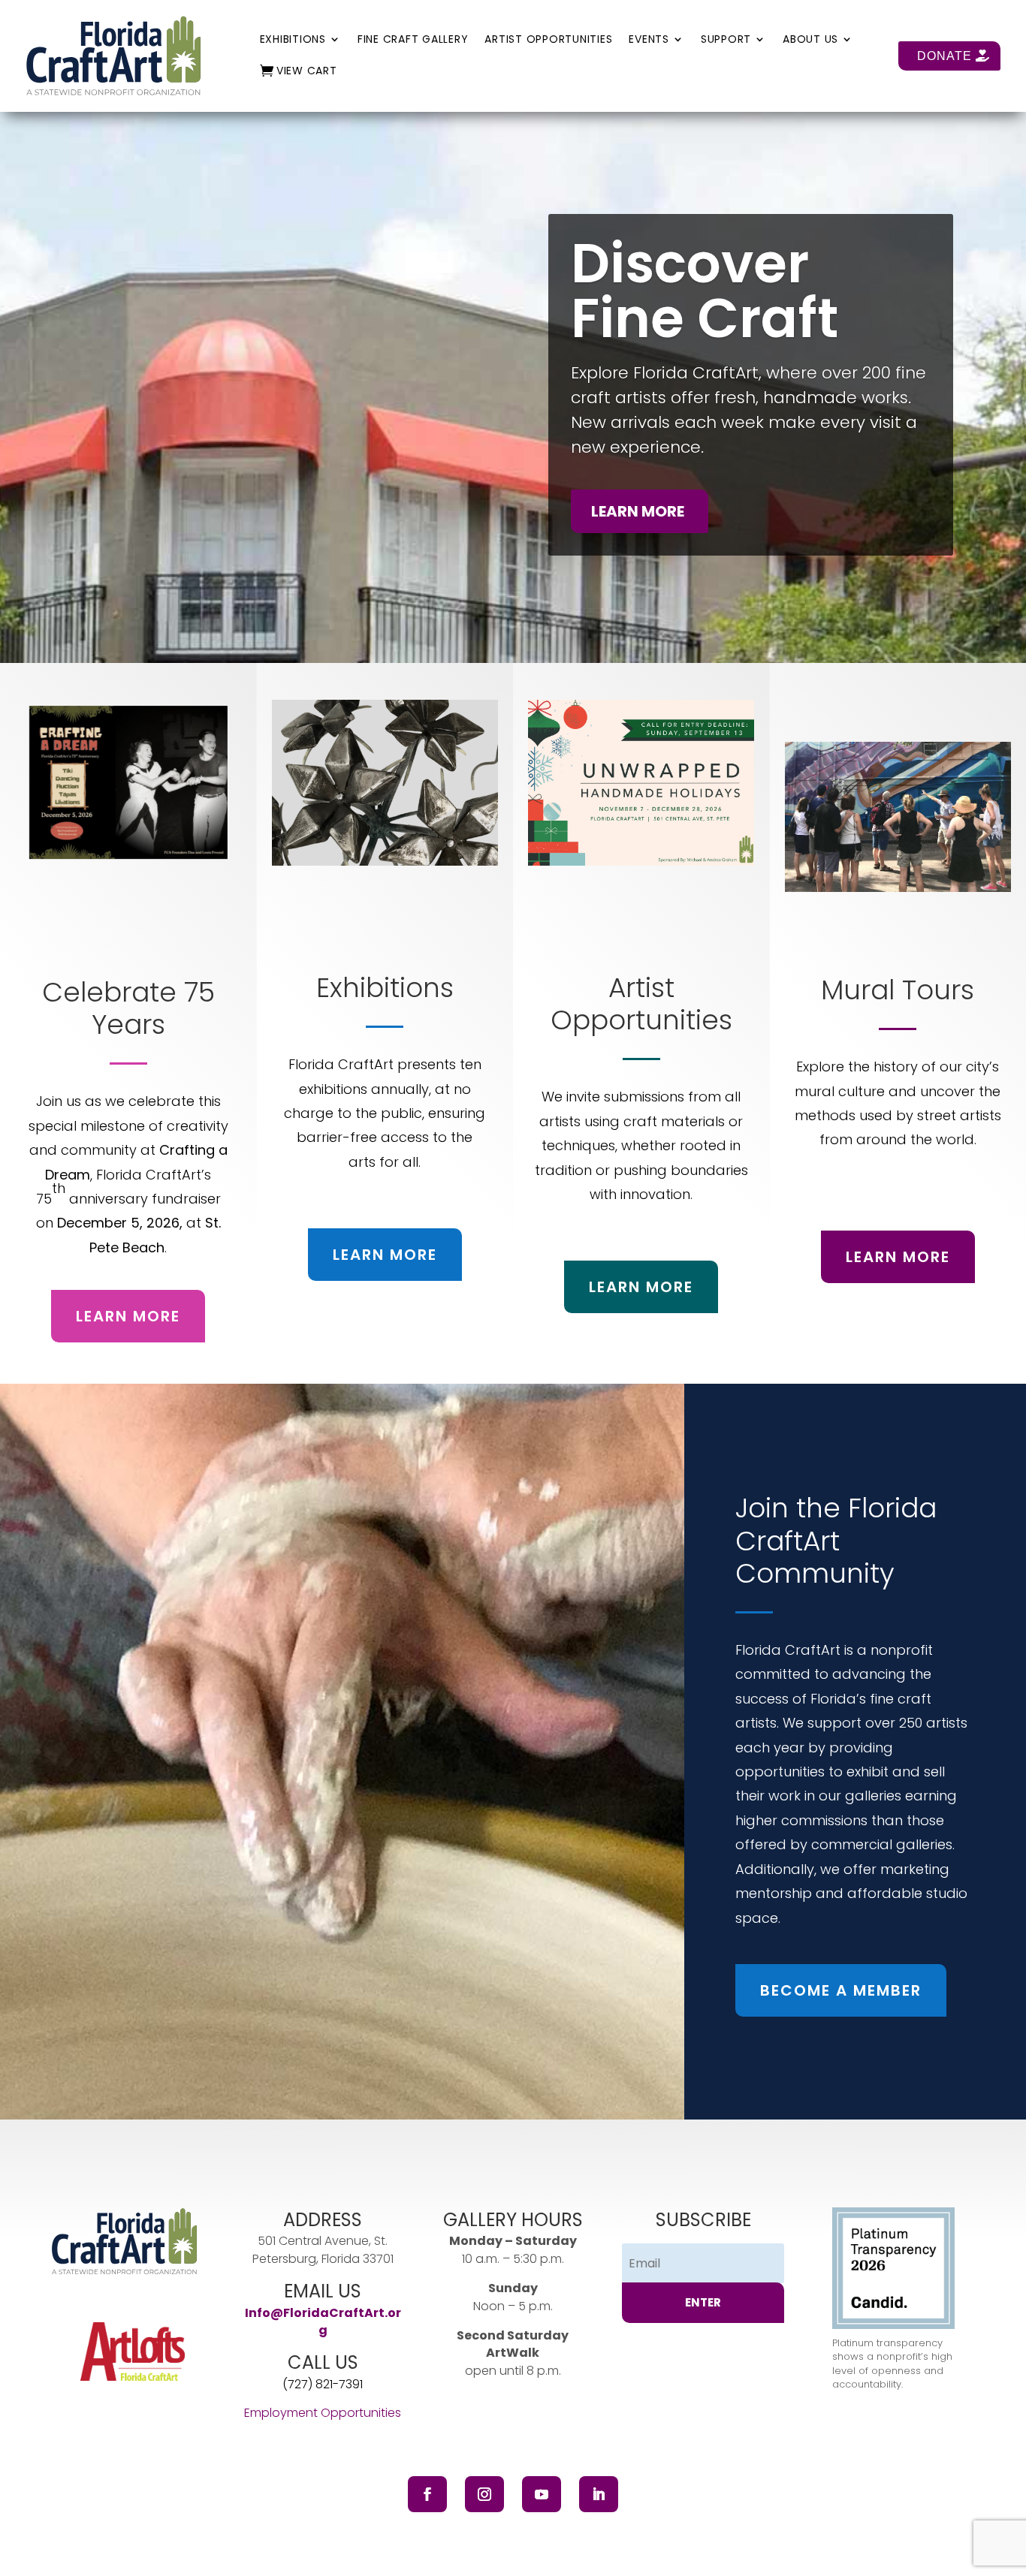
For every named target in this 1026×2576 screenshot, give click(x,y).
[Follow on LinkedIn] (599, 2494)
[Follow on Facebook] (427, 2494)
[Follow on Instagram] (484, 2494)
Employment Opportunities (323, 2413)
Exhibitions (293, 40)
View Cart (307, 72)
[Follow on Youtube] (542, 2494)
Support (726, 40)
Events (649, 40)
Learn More (128, 1316)
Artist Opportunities (548, 40)
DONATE (945, 56)
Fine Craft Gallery (413, 40)
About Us (810, 40)
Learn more (638, 511)
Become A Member (841, 1990)
